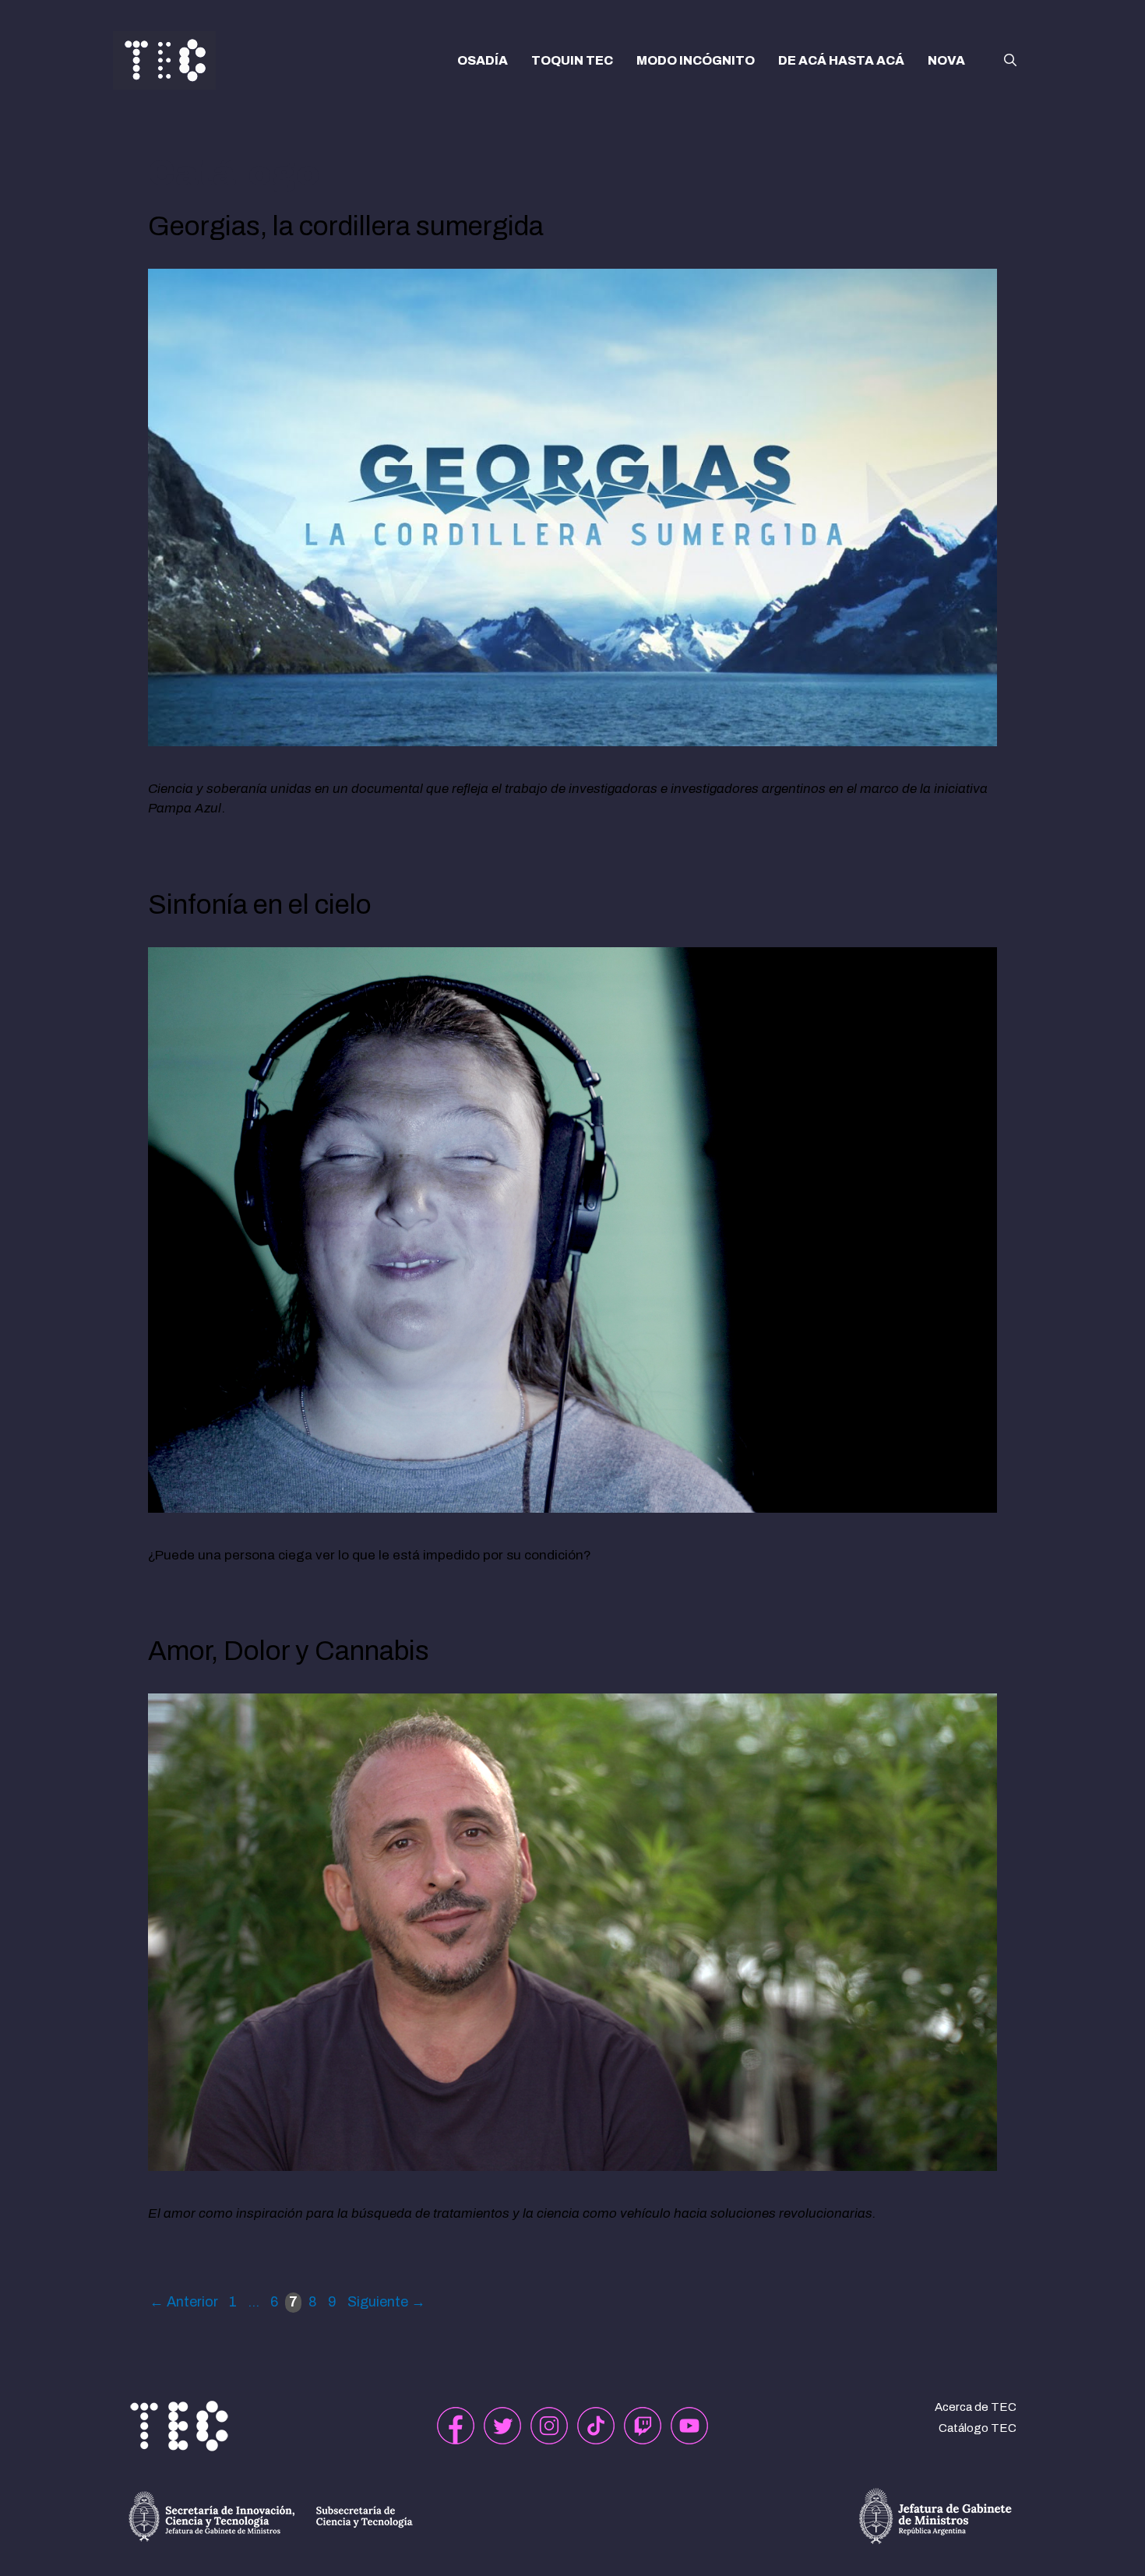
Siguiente (386, 2302)
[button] (1010, 61)
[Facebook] (456, 2426)
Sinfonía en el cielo (260, 904)
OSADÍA (483, 60)
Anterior (184, 2302)
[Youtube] (689, 2426)
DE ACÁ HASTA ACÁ (841, 60)
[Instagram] (549, 2426)
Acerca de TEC (976, 2407)
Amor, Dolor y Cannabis (289, 1651)
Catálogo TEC (978, 2428)
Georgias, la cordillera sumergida (346, 226)
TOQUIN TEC (572, 60)
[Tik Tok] (596, 2426)
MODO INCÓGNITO (696, 60)
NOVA (946, 60)
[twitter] (502, 2426)
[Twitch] (643, 2426)
